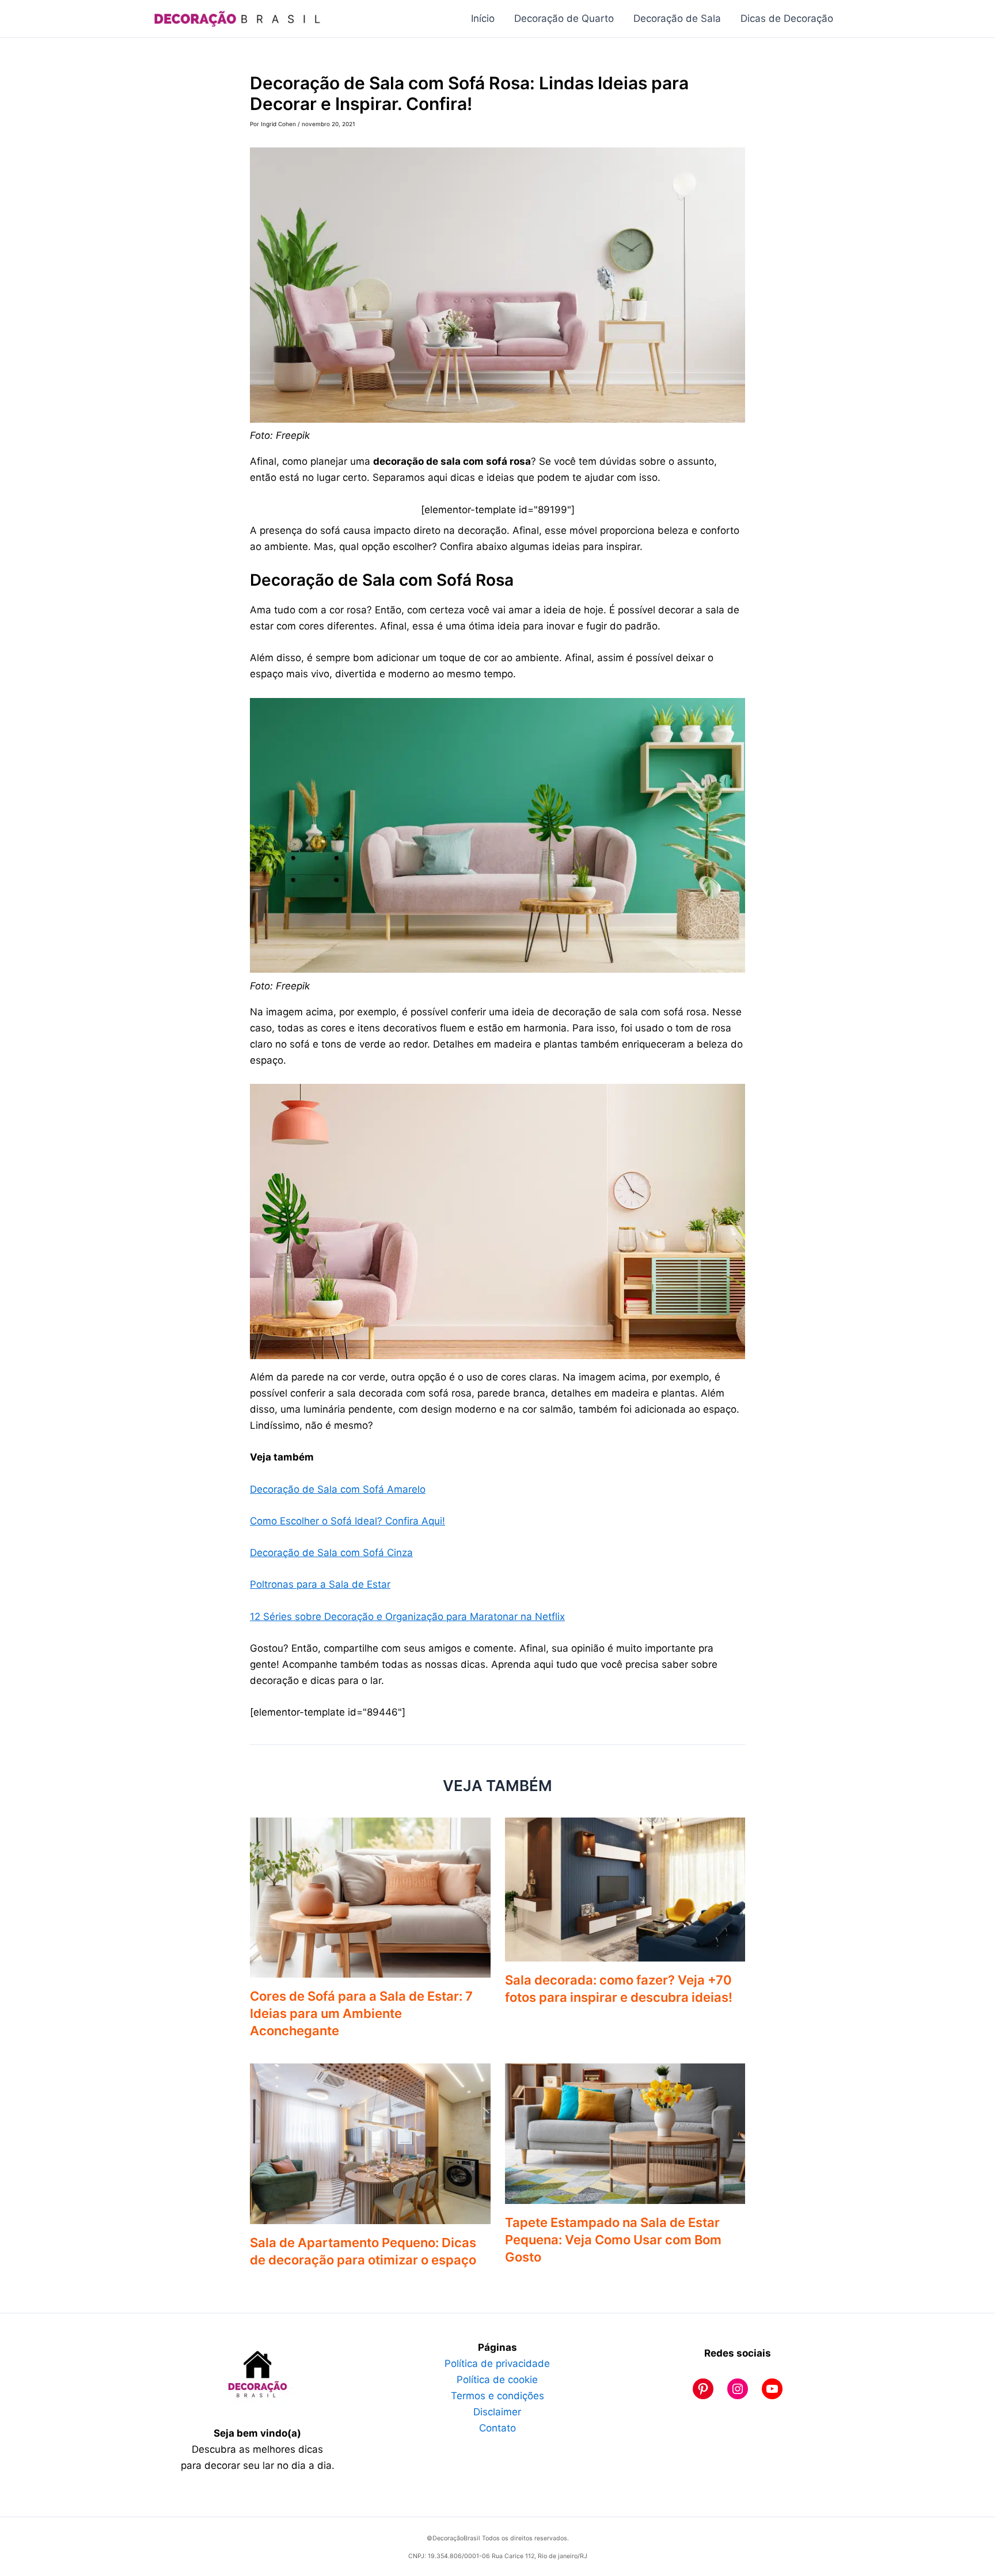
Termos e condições (498, 2396)
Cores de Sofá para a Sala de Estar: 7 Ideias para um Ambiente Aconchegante (361, 2013)
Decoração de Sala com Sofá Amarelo (338, 1489)
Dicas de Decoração (787, 18)
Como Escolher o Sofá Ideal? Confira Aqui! (348, 1521)
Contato (498, 2428)
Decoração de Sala (677, 18)
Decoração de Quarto (564, 18)
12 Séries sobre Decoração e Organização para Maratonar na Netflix (407, 1617)
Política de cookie (497, 2380)
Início (483, 18)
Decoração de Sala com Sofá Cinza (331, 1553)
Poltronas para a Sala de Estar (320, 1584)
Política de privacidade (497, 2363)
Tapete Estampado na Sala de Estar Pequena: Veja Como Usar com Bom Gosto (613, 2240)
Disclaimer (497, 2412)
